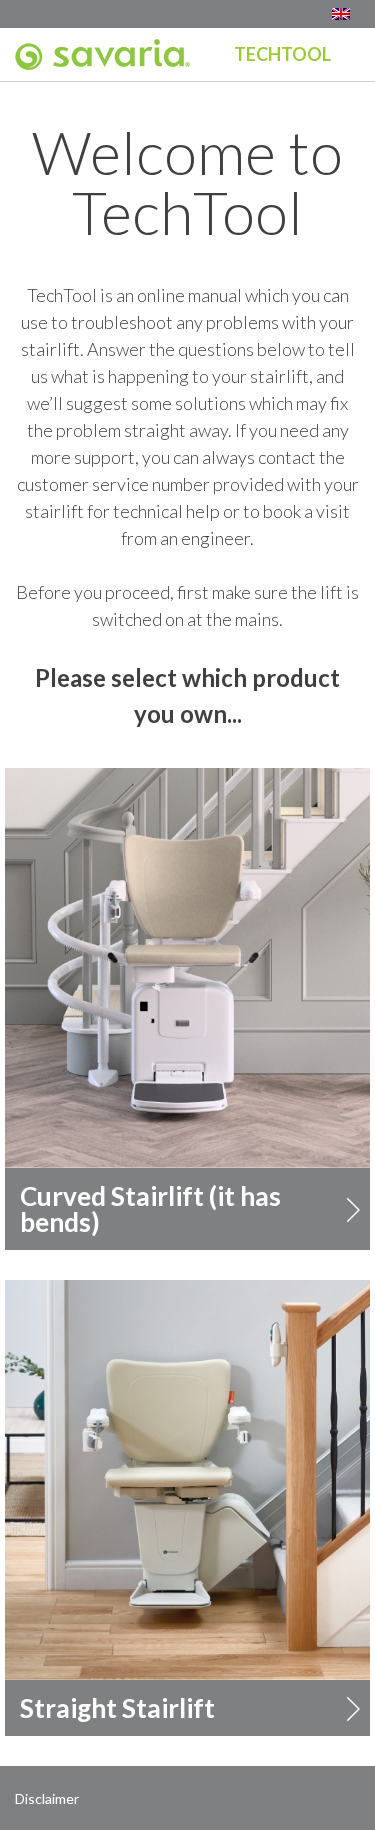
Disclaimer (47, 1798)
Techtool (282, 54)
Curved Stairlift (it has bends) (150, 1209)
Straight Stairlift (117, 1708)
